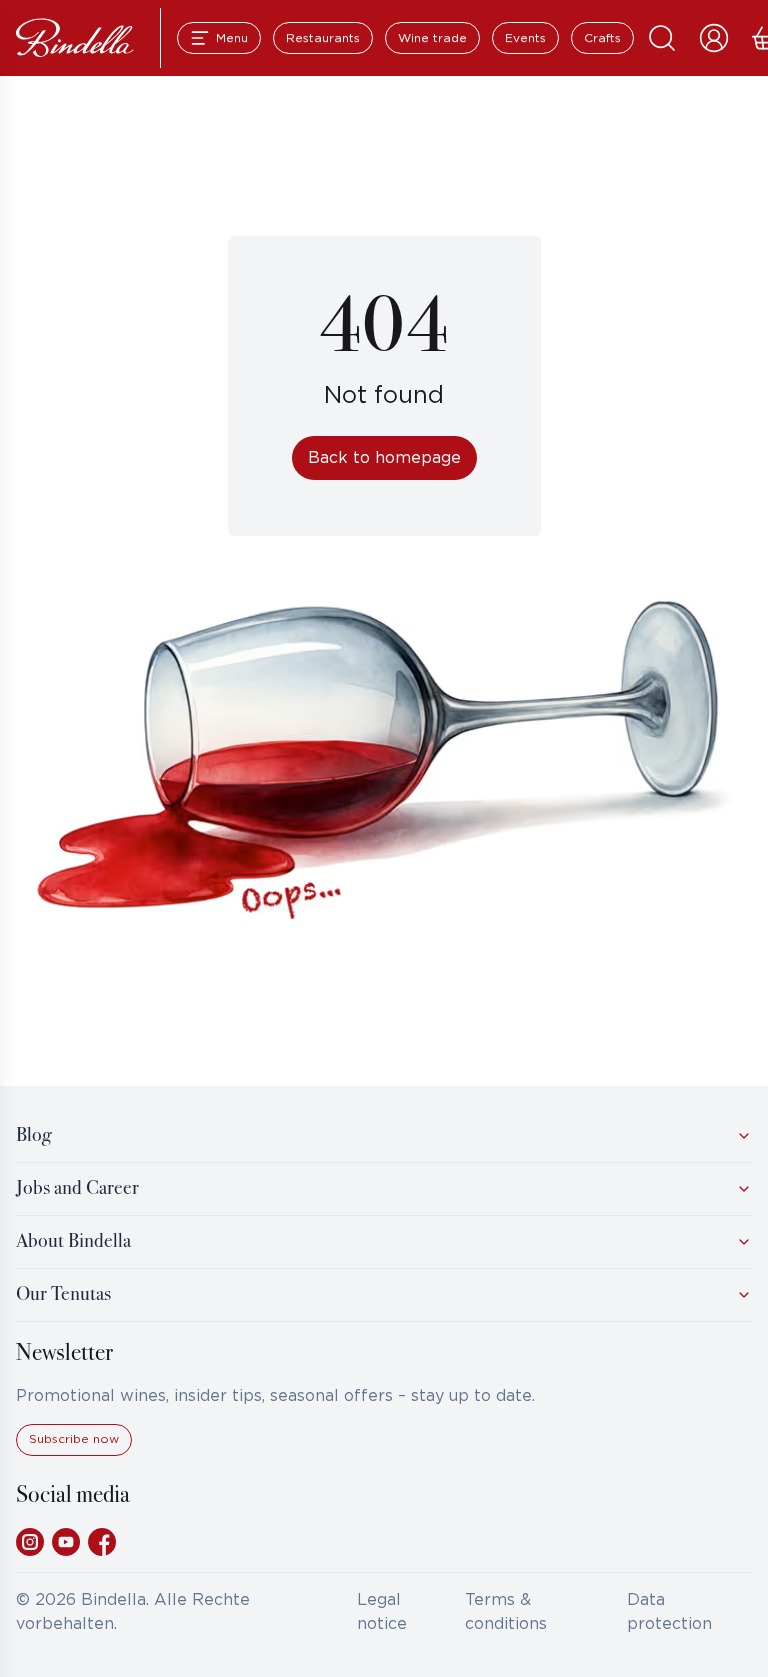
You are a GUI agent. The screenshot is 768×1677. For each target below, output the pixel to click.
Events (525, 38)
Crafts (602, 38)
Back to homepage (384, 458)
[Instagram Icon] (30, 1542)
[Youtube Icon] (66, 1542)
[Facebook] (102, 1542)
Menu (232, 38)
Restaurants (323, 38)
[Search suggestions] (662, 38)
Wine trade (432, 38)
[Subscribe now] (74, 1452)
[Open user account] (714, 38)
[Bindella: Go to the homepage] (75, 38)
